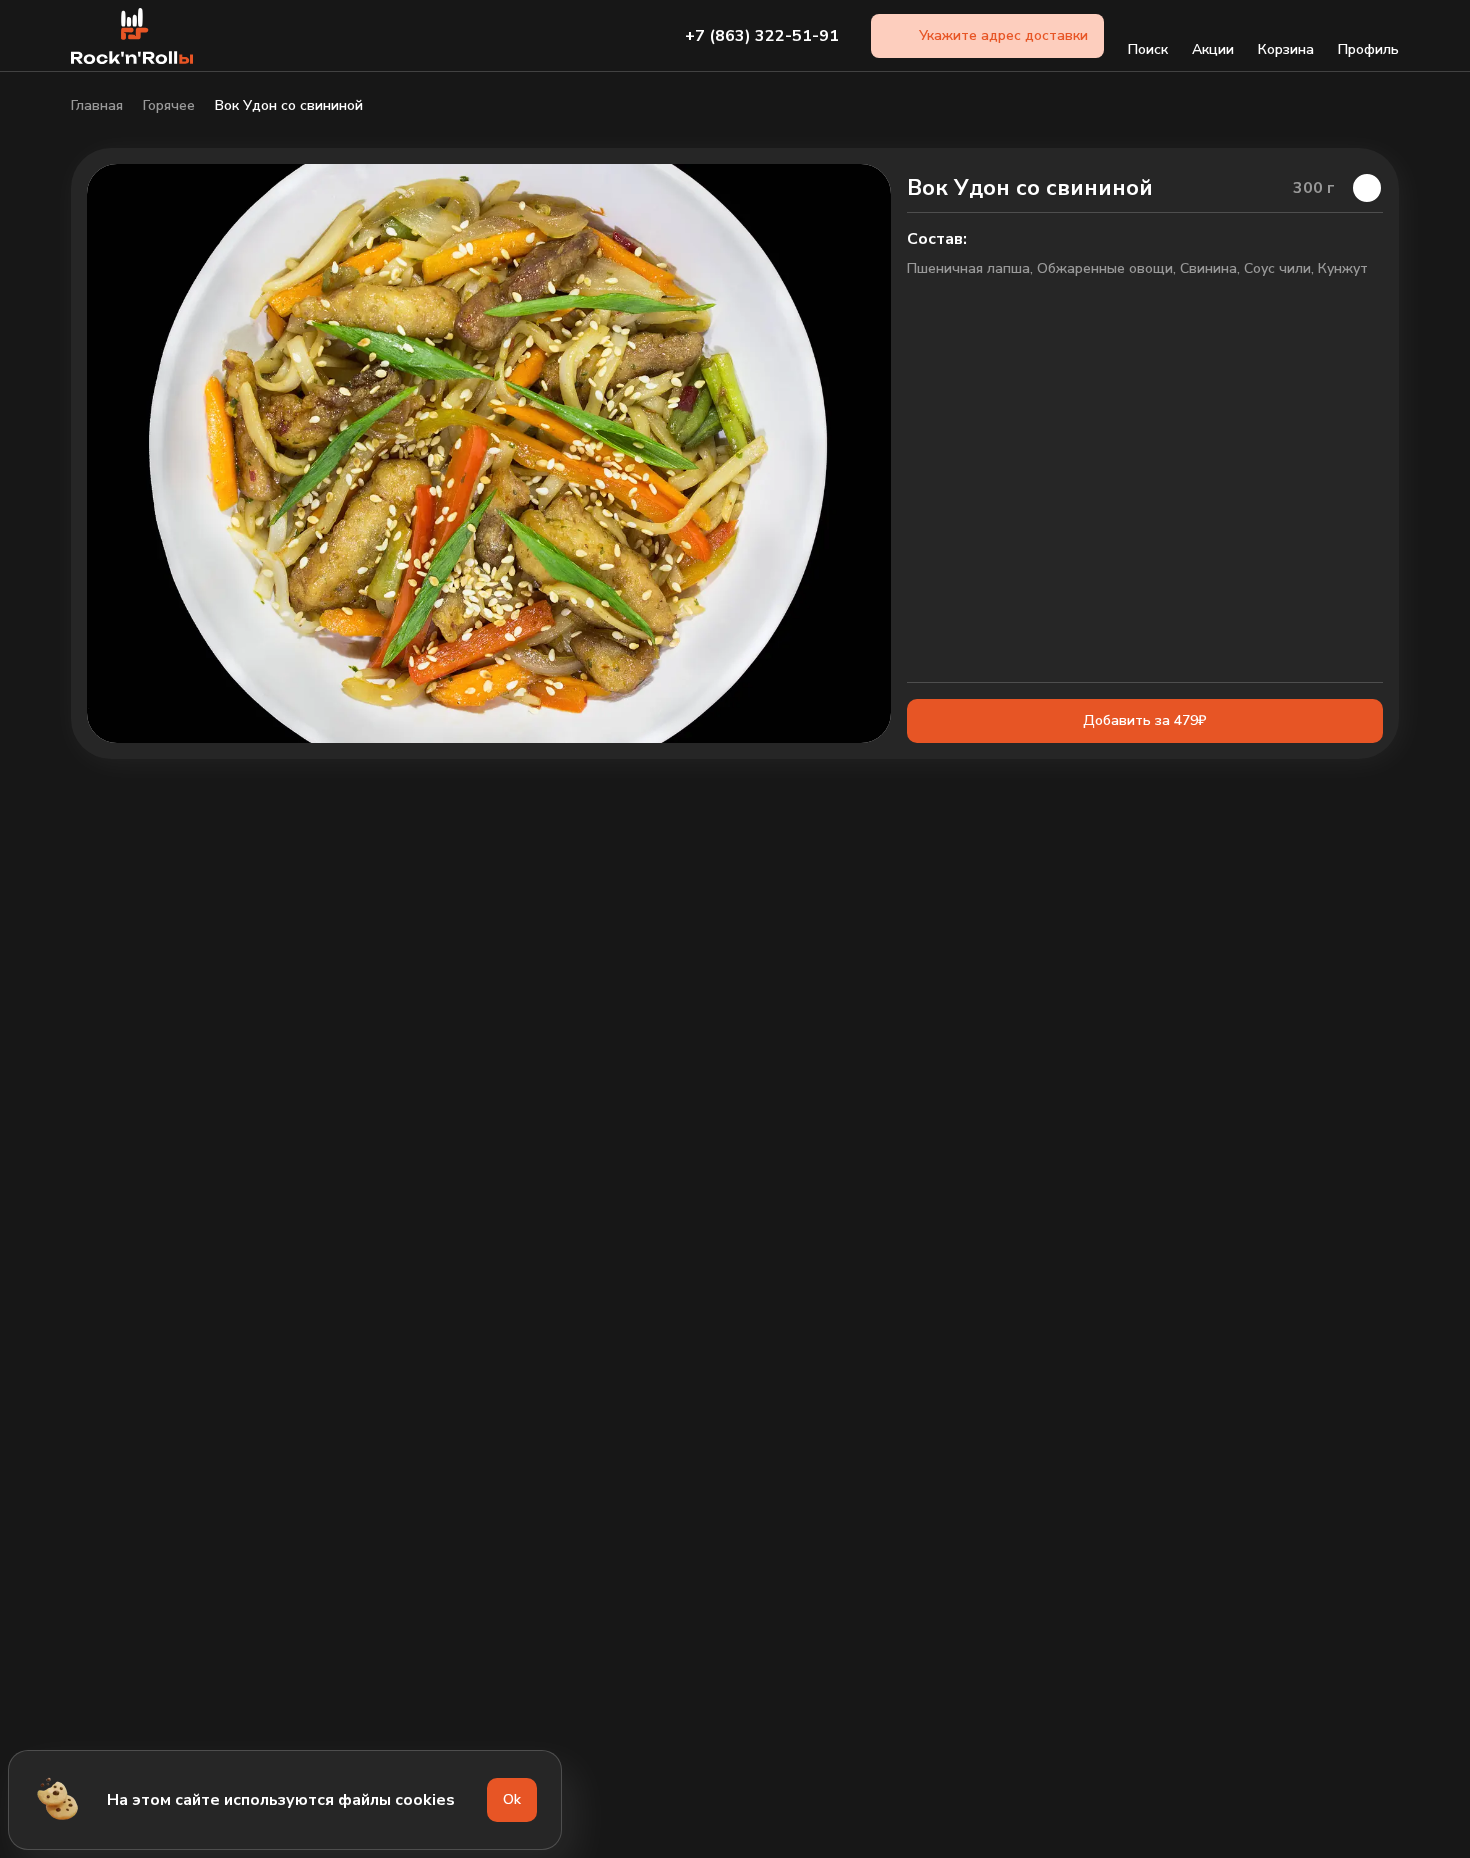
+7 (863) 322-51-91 (762, 36)
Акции (1213, 49)
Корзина (1286, 49)
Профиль (1368, 49)
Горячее (169, 106)
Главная (97, 106)
